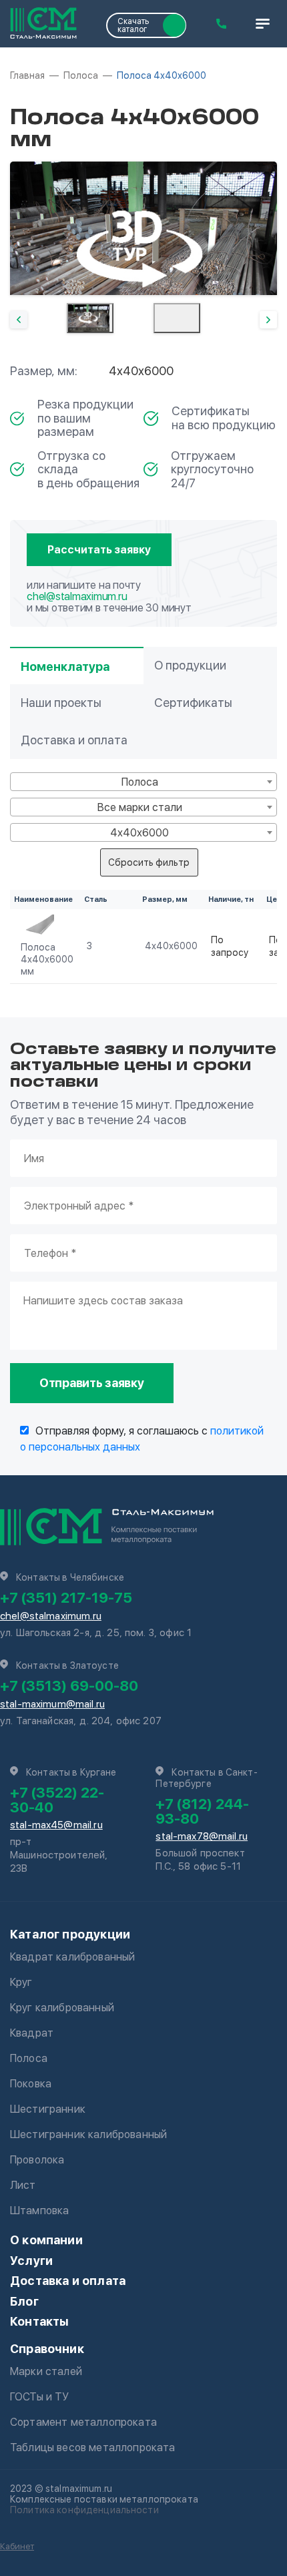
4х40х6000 (171, 946)
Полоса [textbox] (140, 782)
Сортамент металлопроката (83, 2422)
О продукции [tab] (190, 665)
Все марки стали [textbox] (140, 807)
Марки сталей (46, 2371)
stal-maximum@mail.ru (52, 1704)
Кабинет (17, 2546)
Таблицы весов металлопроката (92, 2448)
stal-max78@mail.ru (202, 1836)
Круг (21, 1982)
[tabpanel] (143, 228)
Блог (24, 2301)
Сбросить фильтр (149, 862)
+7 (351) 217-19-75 (66, 1597)
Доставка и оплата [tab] (74, 740)
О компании (46, 2240)
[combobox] (143, 782)
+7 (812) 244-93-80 (202, 1811)
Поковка (31, 2084)
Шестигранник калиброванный (88, 2134)
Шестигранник (48, 2109)
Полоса (29, 2058)
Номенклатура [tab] (65, 667)
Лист (23, 2185)
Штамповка (39, 2211)
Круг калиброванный (62, 2008)
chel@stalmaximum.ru (77, 596)
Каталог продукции (70, 1934)
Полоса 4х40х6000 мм (47, 959)
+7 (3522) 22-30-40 (57, 1800)
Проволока (37, 2160)
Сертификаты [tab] (193, 703)
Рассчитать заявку (99, 550)
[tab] (90, 318)
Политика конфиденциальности (84, 2510)
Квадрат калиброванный (72, 1957)
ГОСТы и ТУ (40, 2397)
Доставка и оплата (68, 2281)
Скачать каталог (133, 25)
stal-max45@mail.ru (56, 1825)
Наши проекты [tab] (61, 703)
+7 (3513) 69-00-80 (69, 1686)
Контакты (39, 2321)
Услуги (31, 2261)
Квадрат (32, 2033)
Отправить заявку (92, 1383)
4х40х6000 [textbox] (139, 833)
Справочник (47, 2349)
